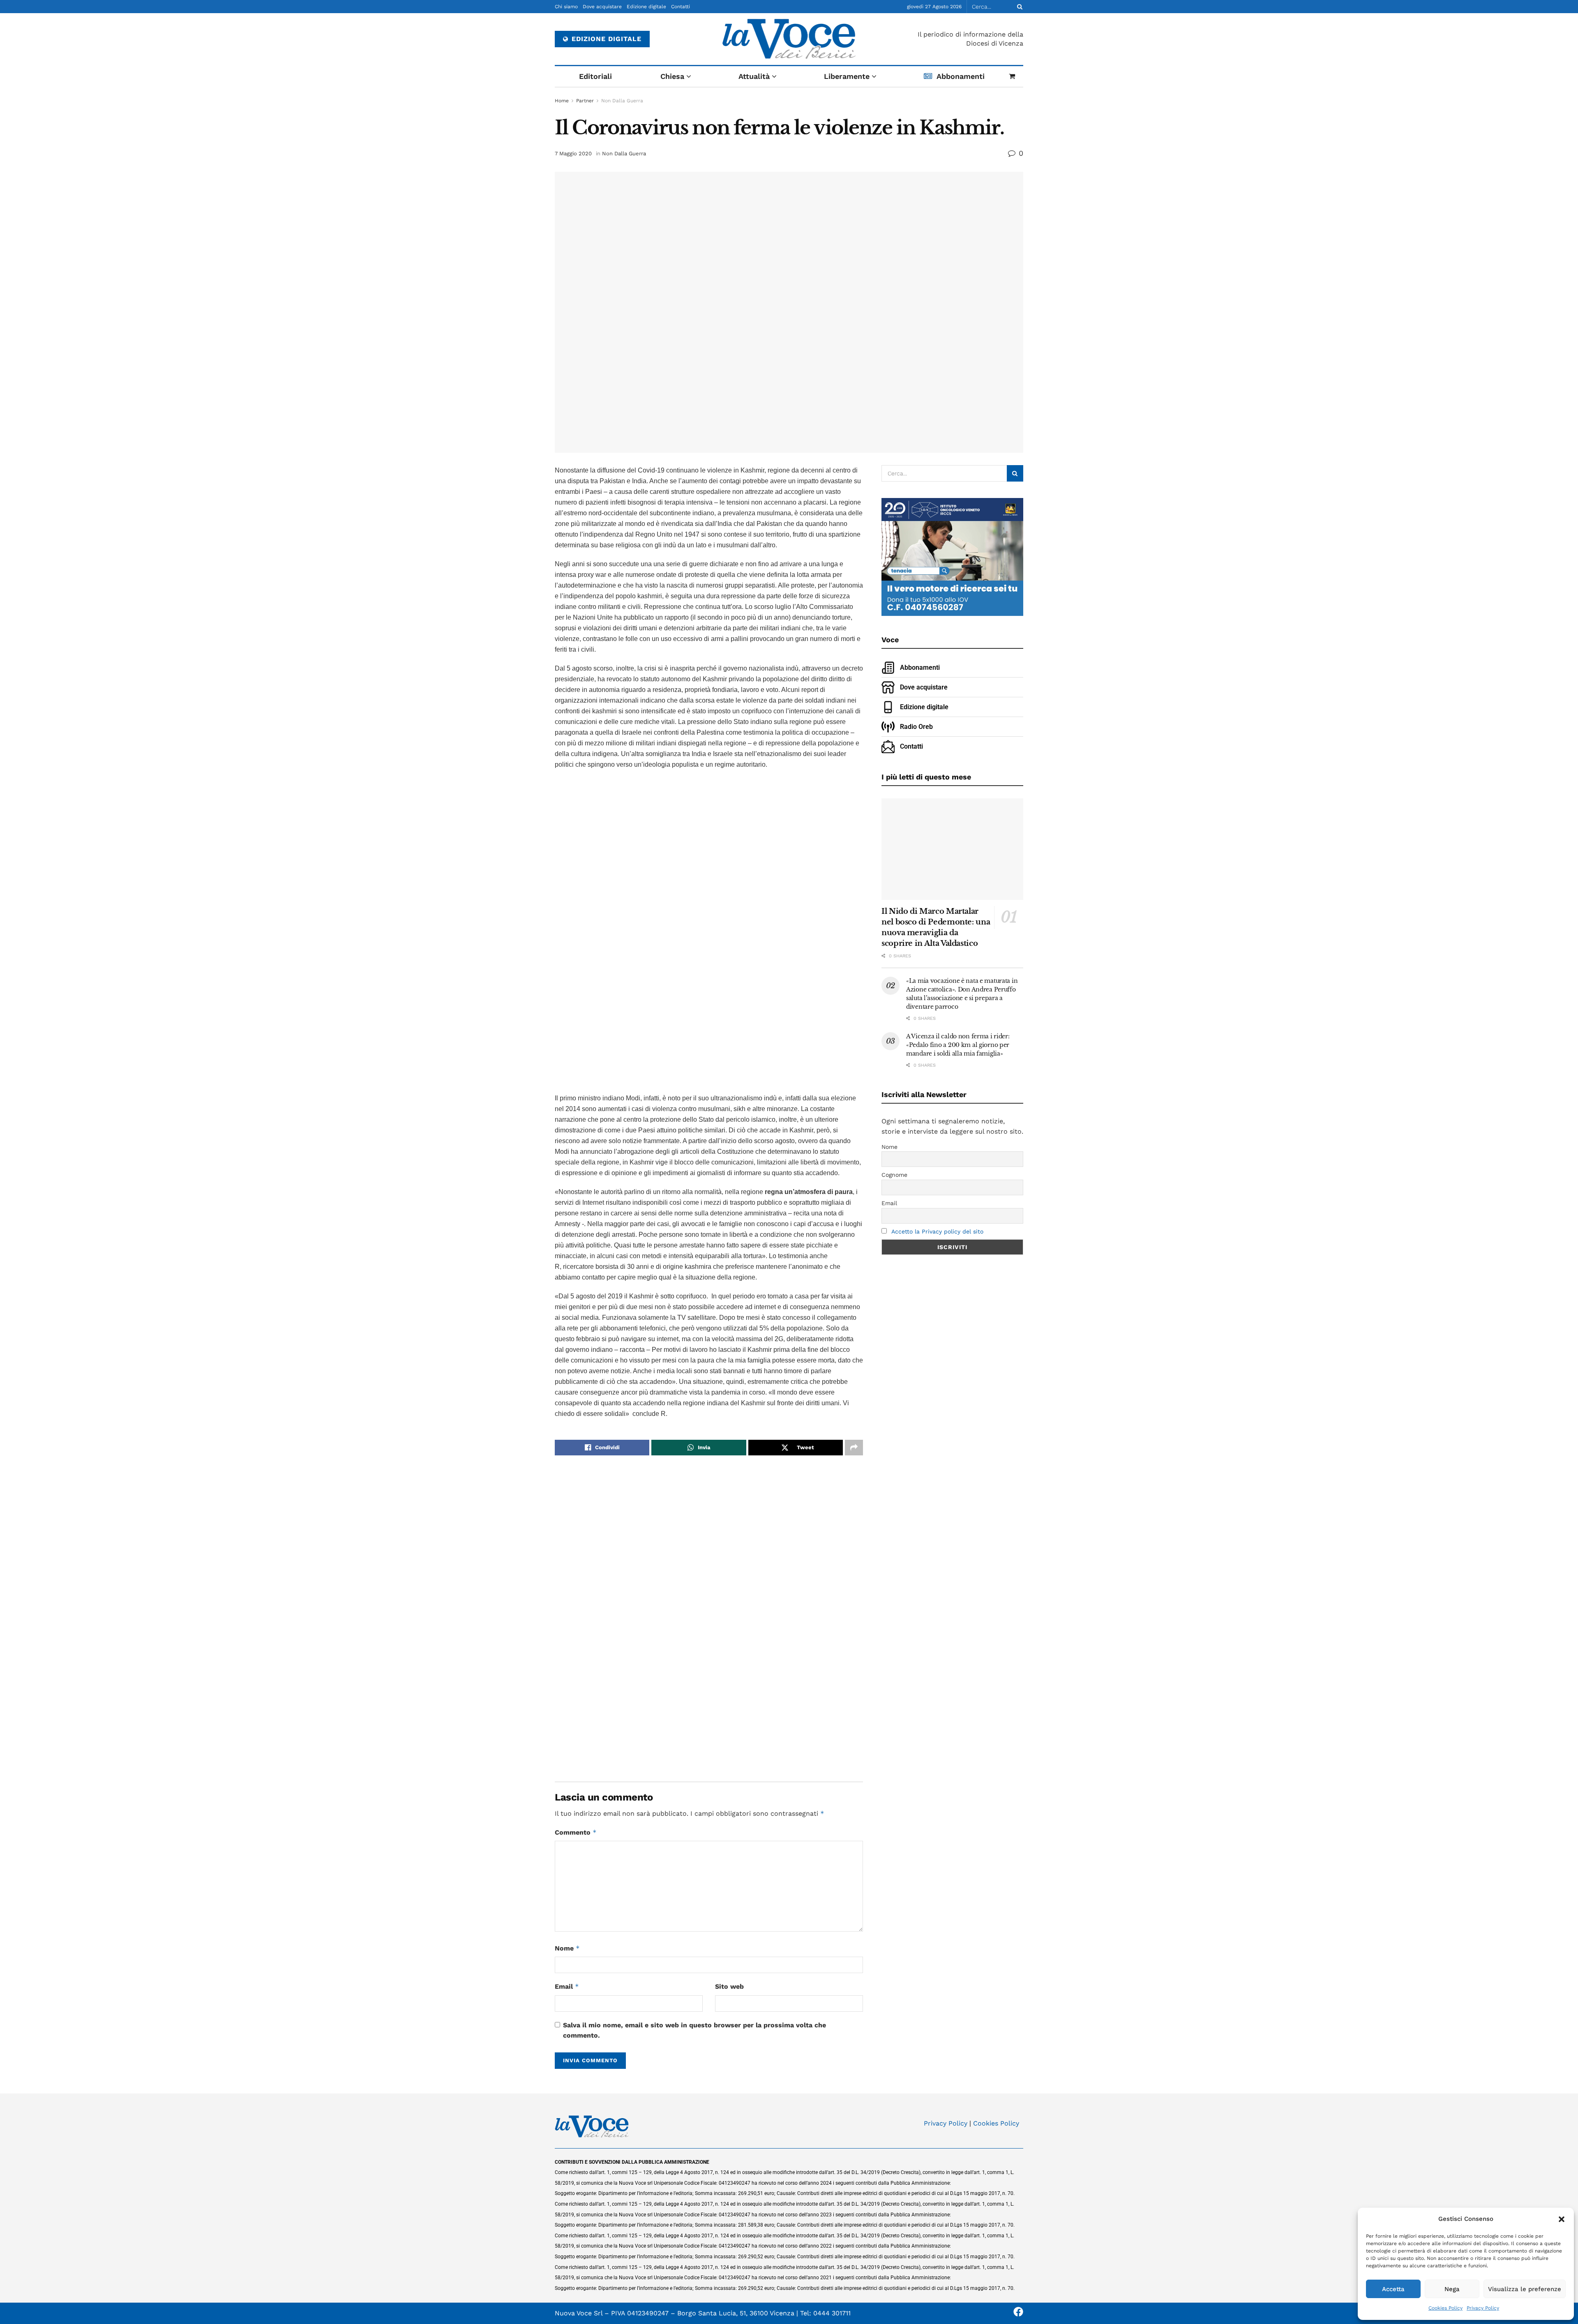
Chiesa (672, 76)
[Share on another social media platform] (854, 1448)
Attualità (754, 76)
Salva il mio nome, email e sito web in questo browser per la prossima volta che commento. (694, 2030)
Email (567, 1986)
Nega (1452, 2289)
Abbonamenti (961, 76)
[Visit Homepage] (789, 39)
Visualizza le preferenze (1525, 2289)
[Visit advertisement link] (709, 932)
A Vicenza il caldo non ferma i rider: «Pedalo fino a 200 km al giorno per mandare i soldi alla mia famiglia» (958, 1045)
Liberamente (847, 76)
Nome (567, 1948)
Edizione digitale (646, 7)
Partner (585, 101)
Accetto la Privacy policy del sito (937, 1231)
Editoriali (595, 76)
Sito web (729, 1986)
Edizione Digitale (605, 39)
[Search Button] (1018, 7)
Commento (576, 1832)
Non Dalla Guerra (622, 101)
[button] (1562, 2219)
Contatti (681, 7)
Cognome (894, 1175)
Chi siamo (566, 7)
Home (562, 101)
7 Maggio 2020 (573, 153)
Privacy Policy (1483, 2308)
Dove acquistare (602, 7)
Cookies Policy (1445, 2308)
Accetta (1393, 2289)
